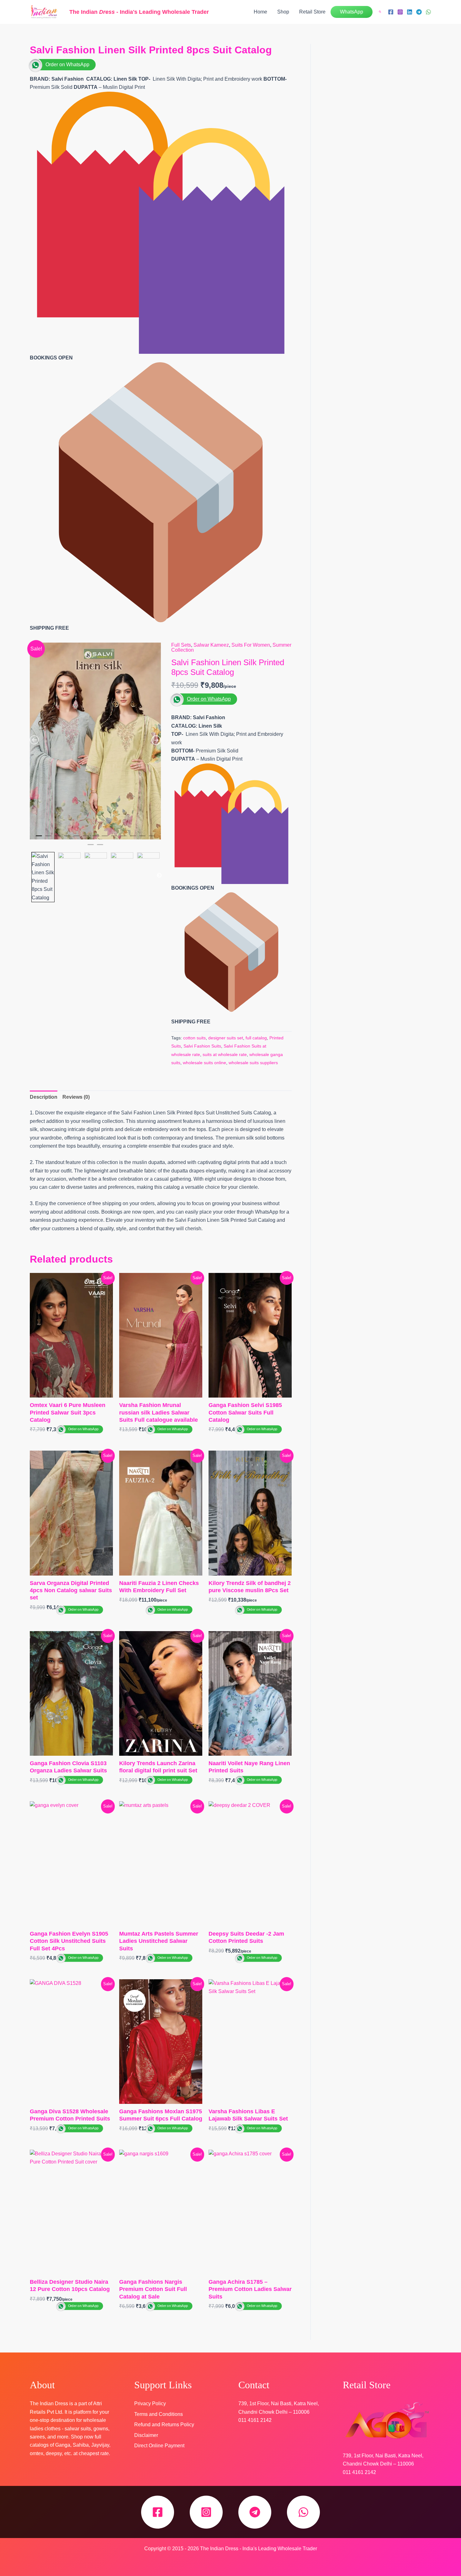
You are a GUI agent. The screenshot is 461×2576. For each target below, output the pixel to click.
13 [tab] (152, 838)
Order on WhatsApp (67, 65)
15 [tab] (100, 847)
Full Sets (181, 645)
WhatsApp (352, 12)
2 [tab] (48, 838)
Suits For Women (251, 645)
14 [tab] (91, 847)
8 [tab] (105, 838)
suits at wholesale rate (225, 1054)
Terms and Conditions (159, 2414)
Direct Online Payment (159, 2446)
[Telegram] (419, 12)
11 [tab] (133, 838)
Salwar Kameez (211, 645)
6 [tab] (86, 838)
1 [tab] (39, 838)
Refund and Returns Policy (164, 2425)
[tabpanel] (95, 741)
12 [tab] (142, 838)
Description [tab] (44, 1097)
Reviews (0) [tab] (76, 1097)
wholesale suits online (204, 1063)
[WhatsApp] (428, 12)
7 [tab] (95, 838)
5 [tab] (77, 838)
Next (159, 876)
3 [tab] (58, 838)
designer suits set (226, 1038)
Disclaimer (146, 2435)
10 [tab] (124, 838)
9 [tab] (114, 838)
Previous (31, 876)
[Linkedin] (410, 12)
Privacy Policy (150, 2404)
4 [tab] (67, 838)
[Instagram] (400, 12)
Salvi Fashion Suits (202, 1046)
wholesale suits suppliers (253, 1063)
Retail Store (312, 12)
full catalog (256, 1038)
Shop (283, 12)
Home (260, 12)
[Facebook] (391, 12)
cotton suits (194, 1038)
